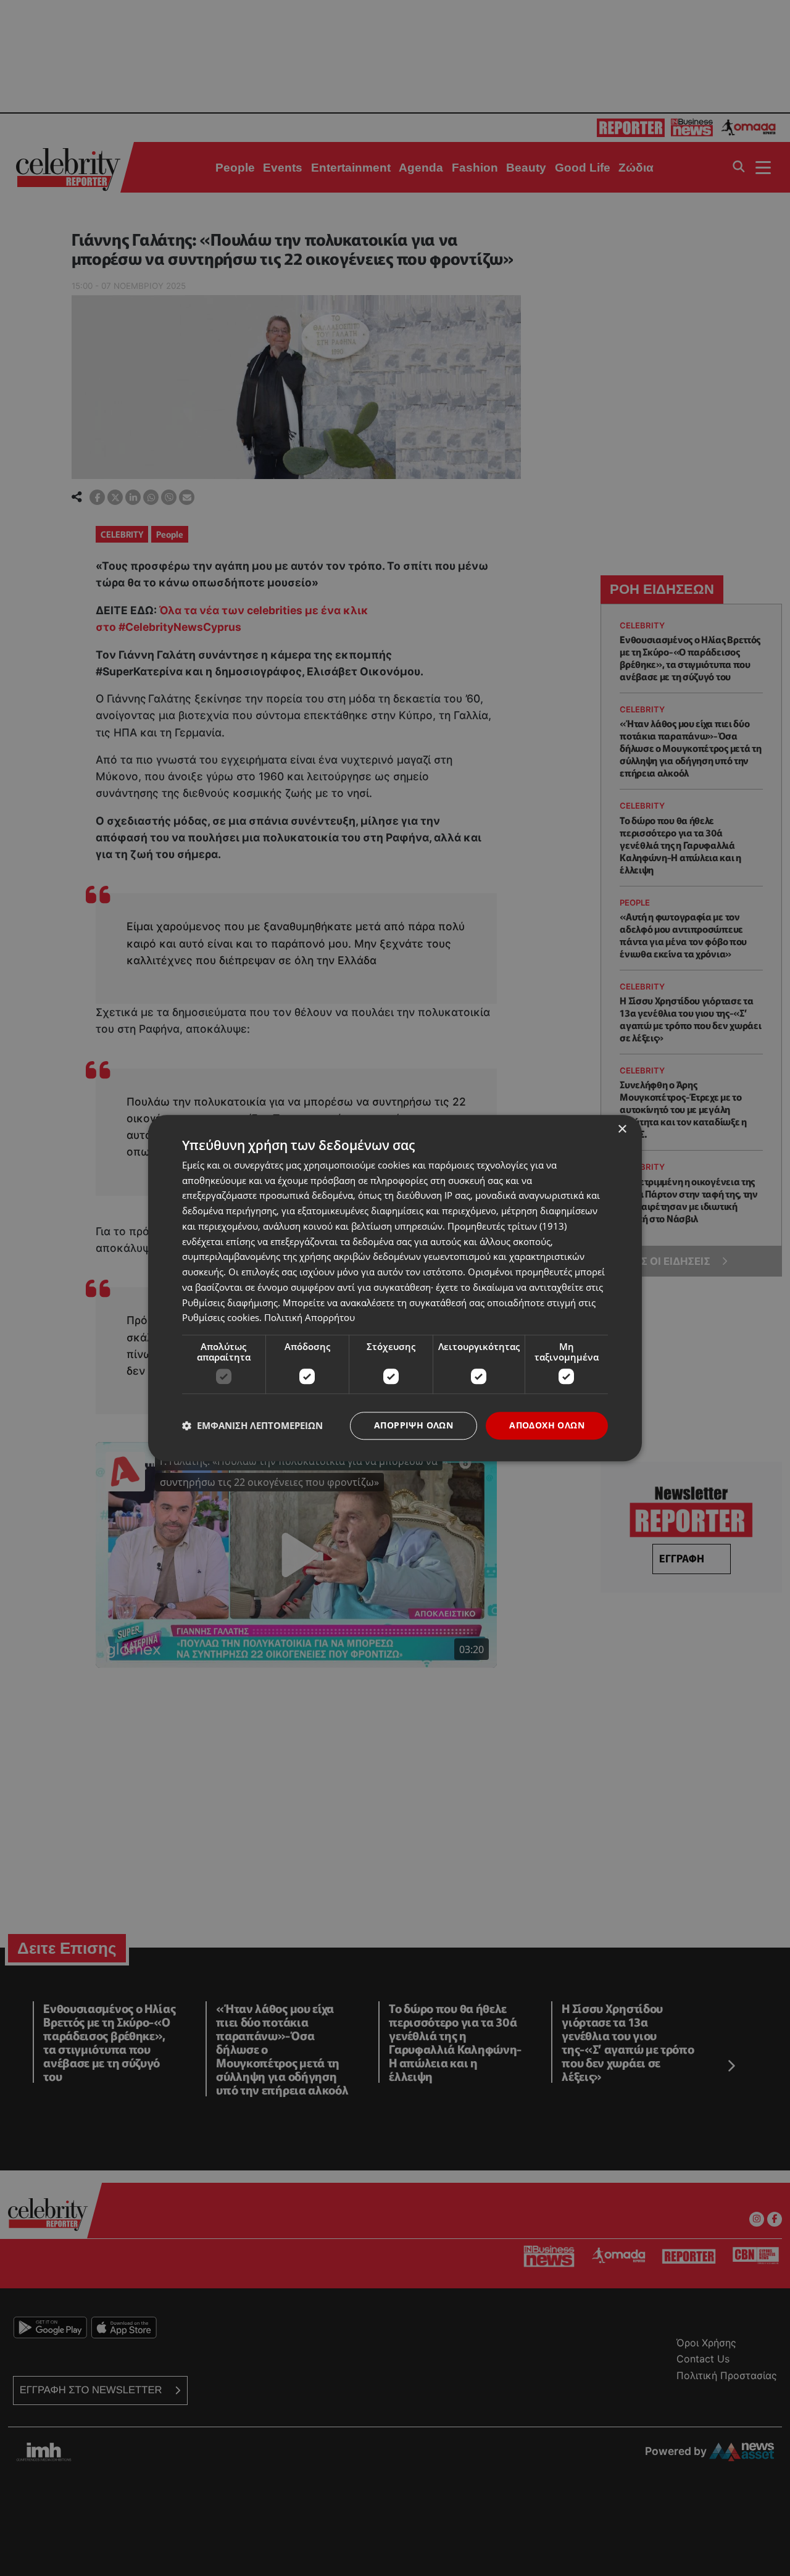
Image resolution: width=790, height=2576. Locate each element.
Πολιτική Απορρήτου (310, 1318)
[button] (252, 1426)
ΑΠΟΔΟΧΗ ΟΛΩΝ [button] (547, 1425)
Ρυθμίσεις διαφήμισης (230, 1303)
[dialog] (395, 1288)
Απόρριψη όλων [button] (414, 1425)
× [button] (622, 1129)
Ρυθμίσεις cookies (221, 1318)
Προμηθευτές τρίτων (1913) (507, 1226)
